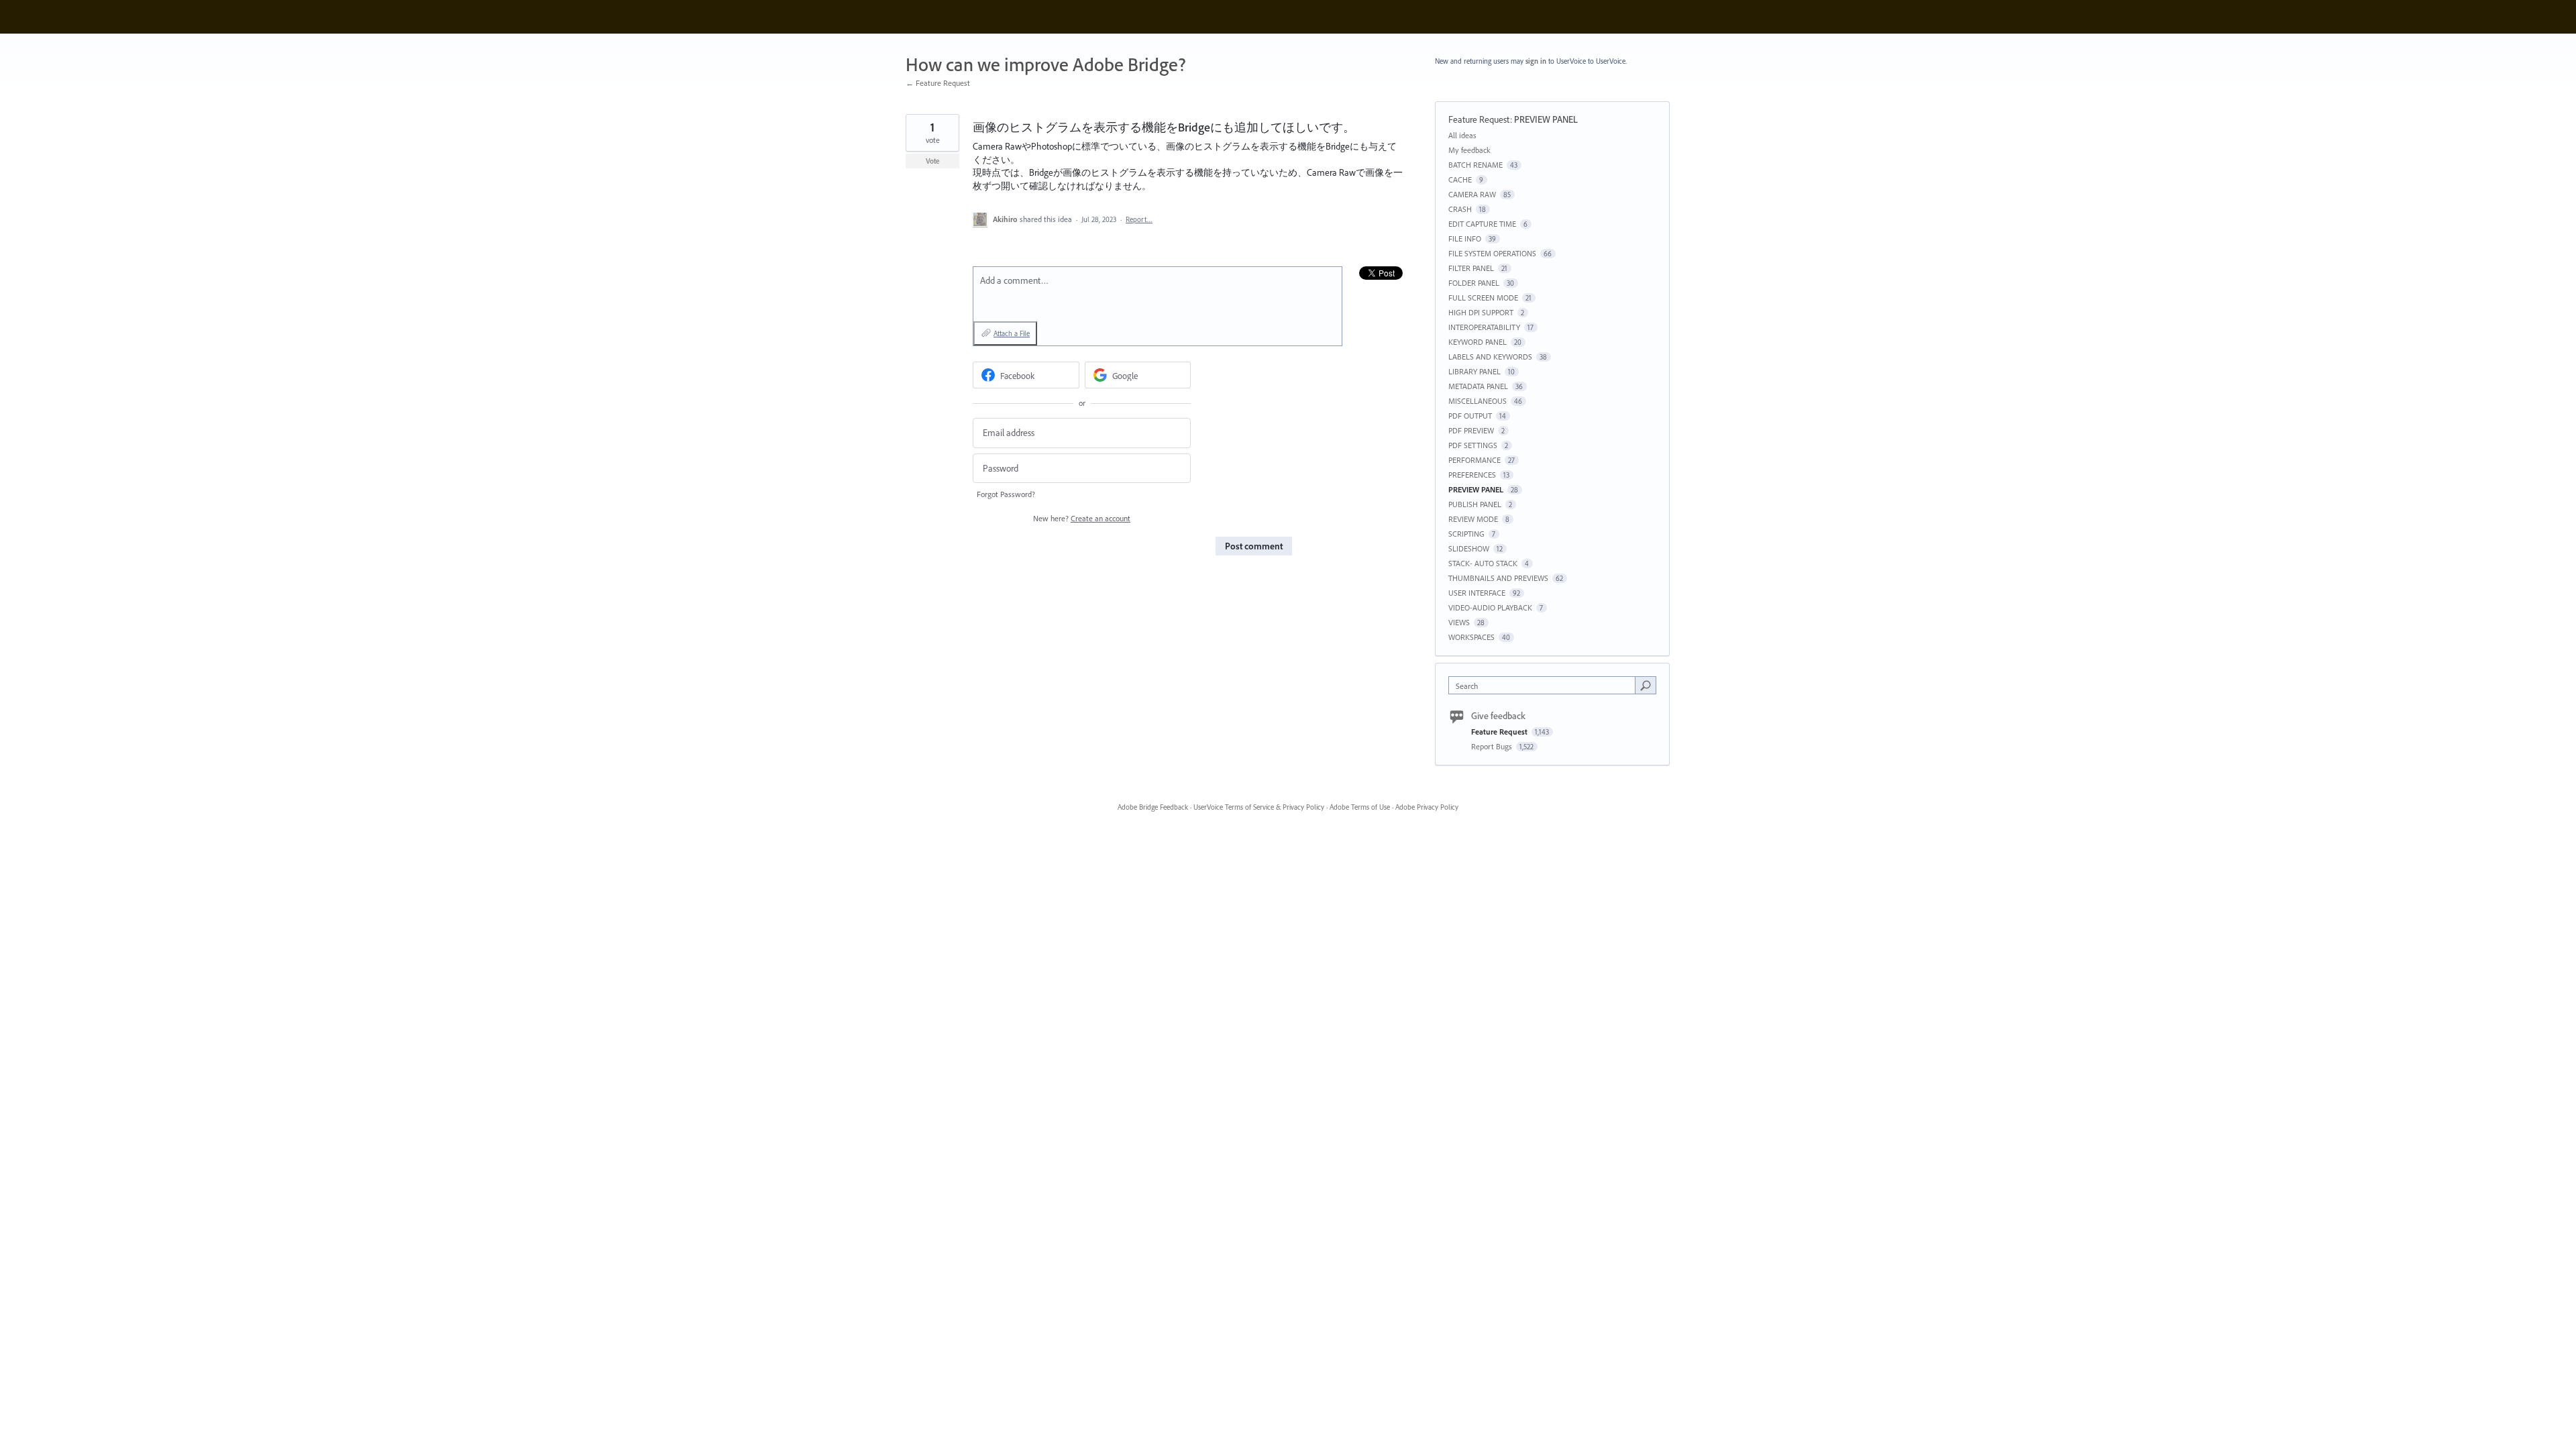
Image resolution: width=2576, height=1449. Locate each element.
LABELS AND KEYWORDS (1490, 357)
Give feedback (1498, 716)
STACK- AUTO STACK (1483, 563)
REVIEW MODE (1473, 519)
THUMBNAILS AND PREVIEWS (1498, 578)
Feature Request (1479, 119)
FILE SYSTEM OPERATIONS (1492, 253)
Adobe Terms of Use (1360, 807)
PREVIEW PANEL (1546, 119)
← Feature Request (938, 83)
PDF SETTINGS (1473, 445)
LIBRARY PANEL (1474, 371)
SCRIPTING (1466, 534)
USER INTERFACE (1477, 593)
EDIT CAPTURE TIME (1482, 224)
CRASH (1460, 209)
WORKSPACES (1471, 637)
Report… (1139, 219)
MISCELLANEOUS (1478, 401)
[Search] (1646, 685)
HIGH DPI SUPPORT (1481, 312)
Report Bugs (1493, 746)
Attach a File (1012, 333)
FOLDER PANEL (1474, 283)
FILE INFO (1465, 238)
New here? (1082, 518)
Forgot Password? (1006, 494)
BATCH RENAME (1475, 165)
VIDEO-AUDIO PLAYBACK (1490, 607)
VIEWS (1459, 622)
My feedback (1469, 150)
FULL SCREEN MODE (1483, 298)
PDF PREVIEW (1471, 430)
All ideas (1462, 135)
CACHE (1460, 179)
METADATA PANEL (1478, 386)
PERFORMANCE (1474, 460)
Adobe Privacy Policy (1427, 807)
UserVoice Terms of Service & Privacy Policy (1259, 807)
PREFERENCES (1472, 475)
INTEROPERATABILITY (1484, 327)
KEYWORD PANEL (1478, 342)
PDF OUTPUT (1470, 416)
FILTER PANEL (1471, 268)
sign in (1536, 61)
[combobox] (1545, 685)
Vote (933, 161)
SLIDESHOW (1469, 548)
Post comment (1254, 546)
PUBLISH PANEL (1475, 504)
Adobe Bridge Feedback (1153, 807)
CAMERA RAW (1472, 194)
